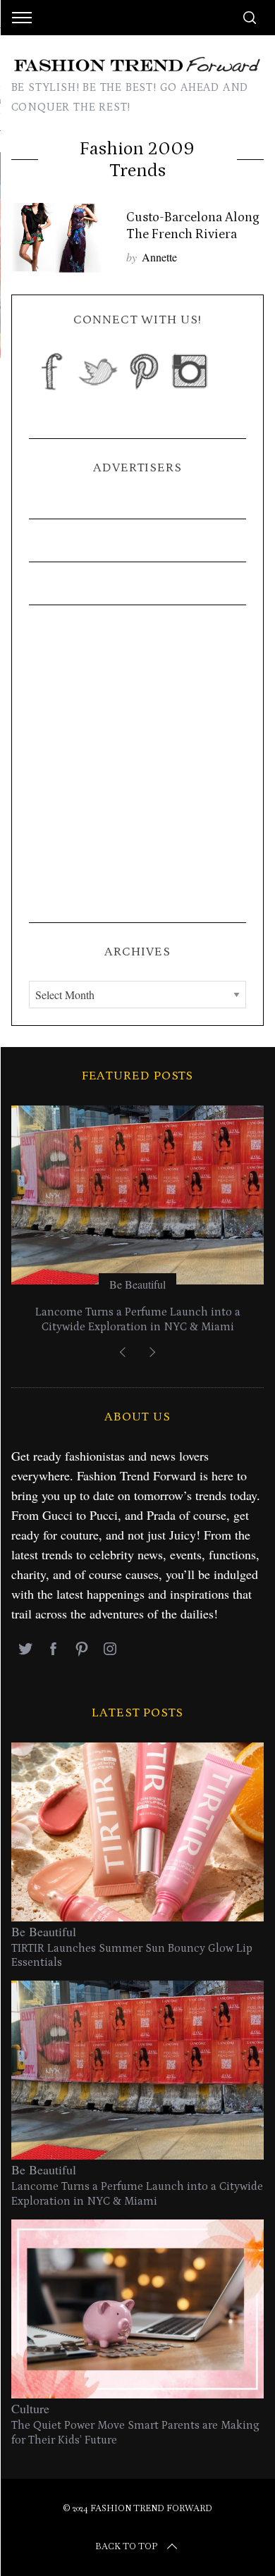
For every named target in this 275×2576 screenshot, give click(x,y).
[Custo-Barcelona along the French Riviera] (62, 238)
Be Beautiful (137, 1284)
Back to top (126, 2546)
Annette (159, 257)
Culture (30, 2408)
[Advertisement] (137, 764)
